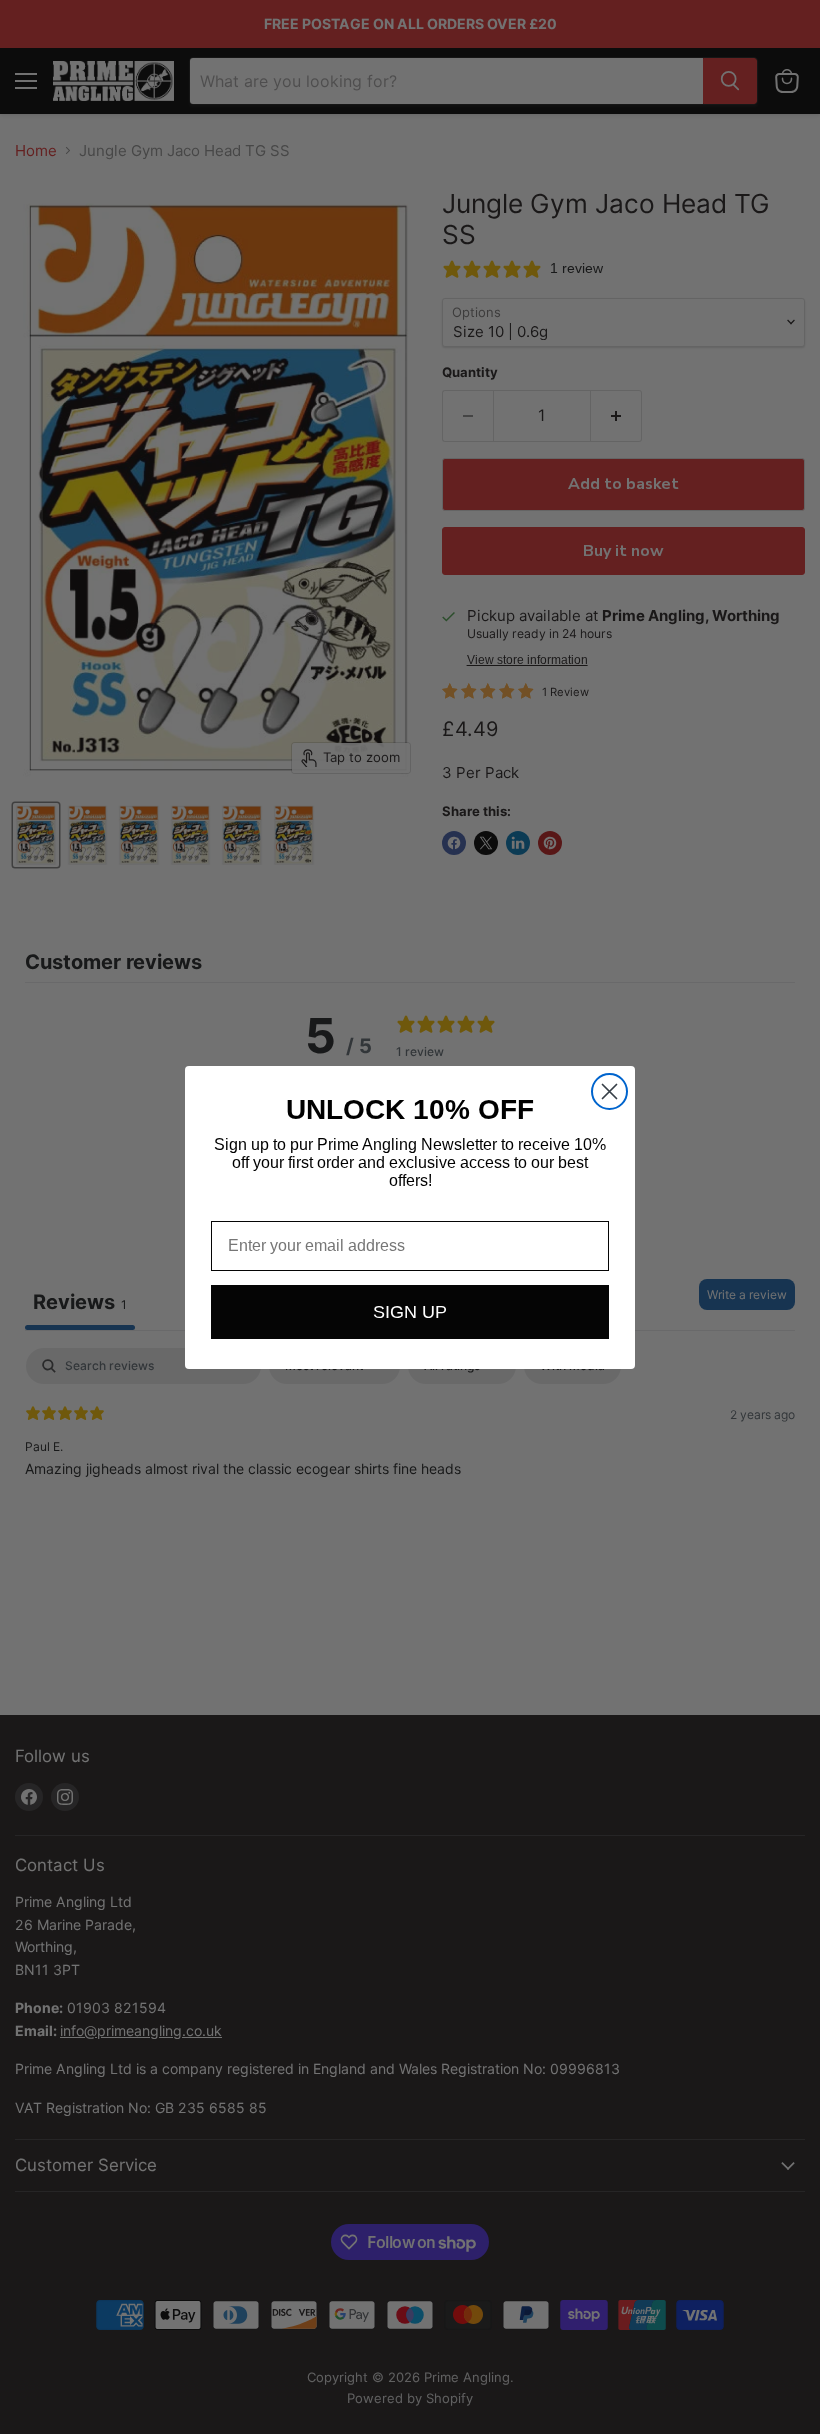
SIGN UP (410, 1312)
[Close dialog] (609, 1091)
